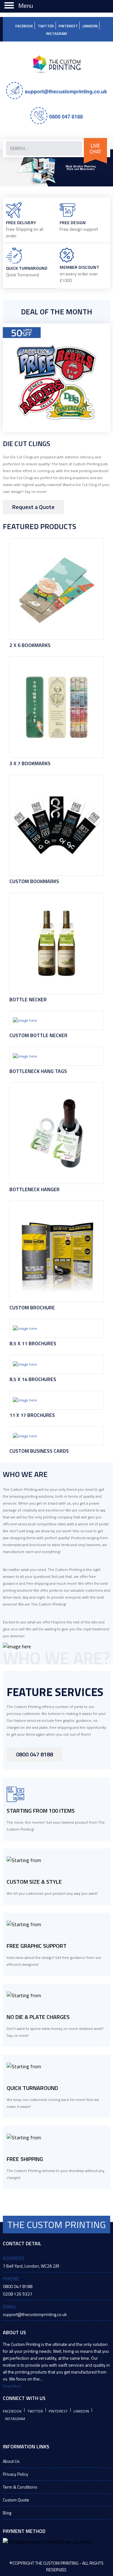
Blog (7, 2513)
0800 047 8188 (66, 116)
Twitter (46, 26)
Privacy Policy (16, 2474)
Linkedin (90, 26)
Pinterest (68, 26)
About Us (11, 2461)
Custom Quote (16, 2500)
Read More (12, 2386)
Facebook (24, 26)
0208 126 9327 (18, 2294)
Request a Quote (33, 507)
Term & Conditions (20, 2487)
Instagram (56, 33)
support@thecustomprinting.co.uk (66, 91)
